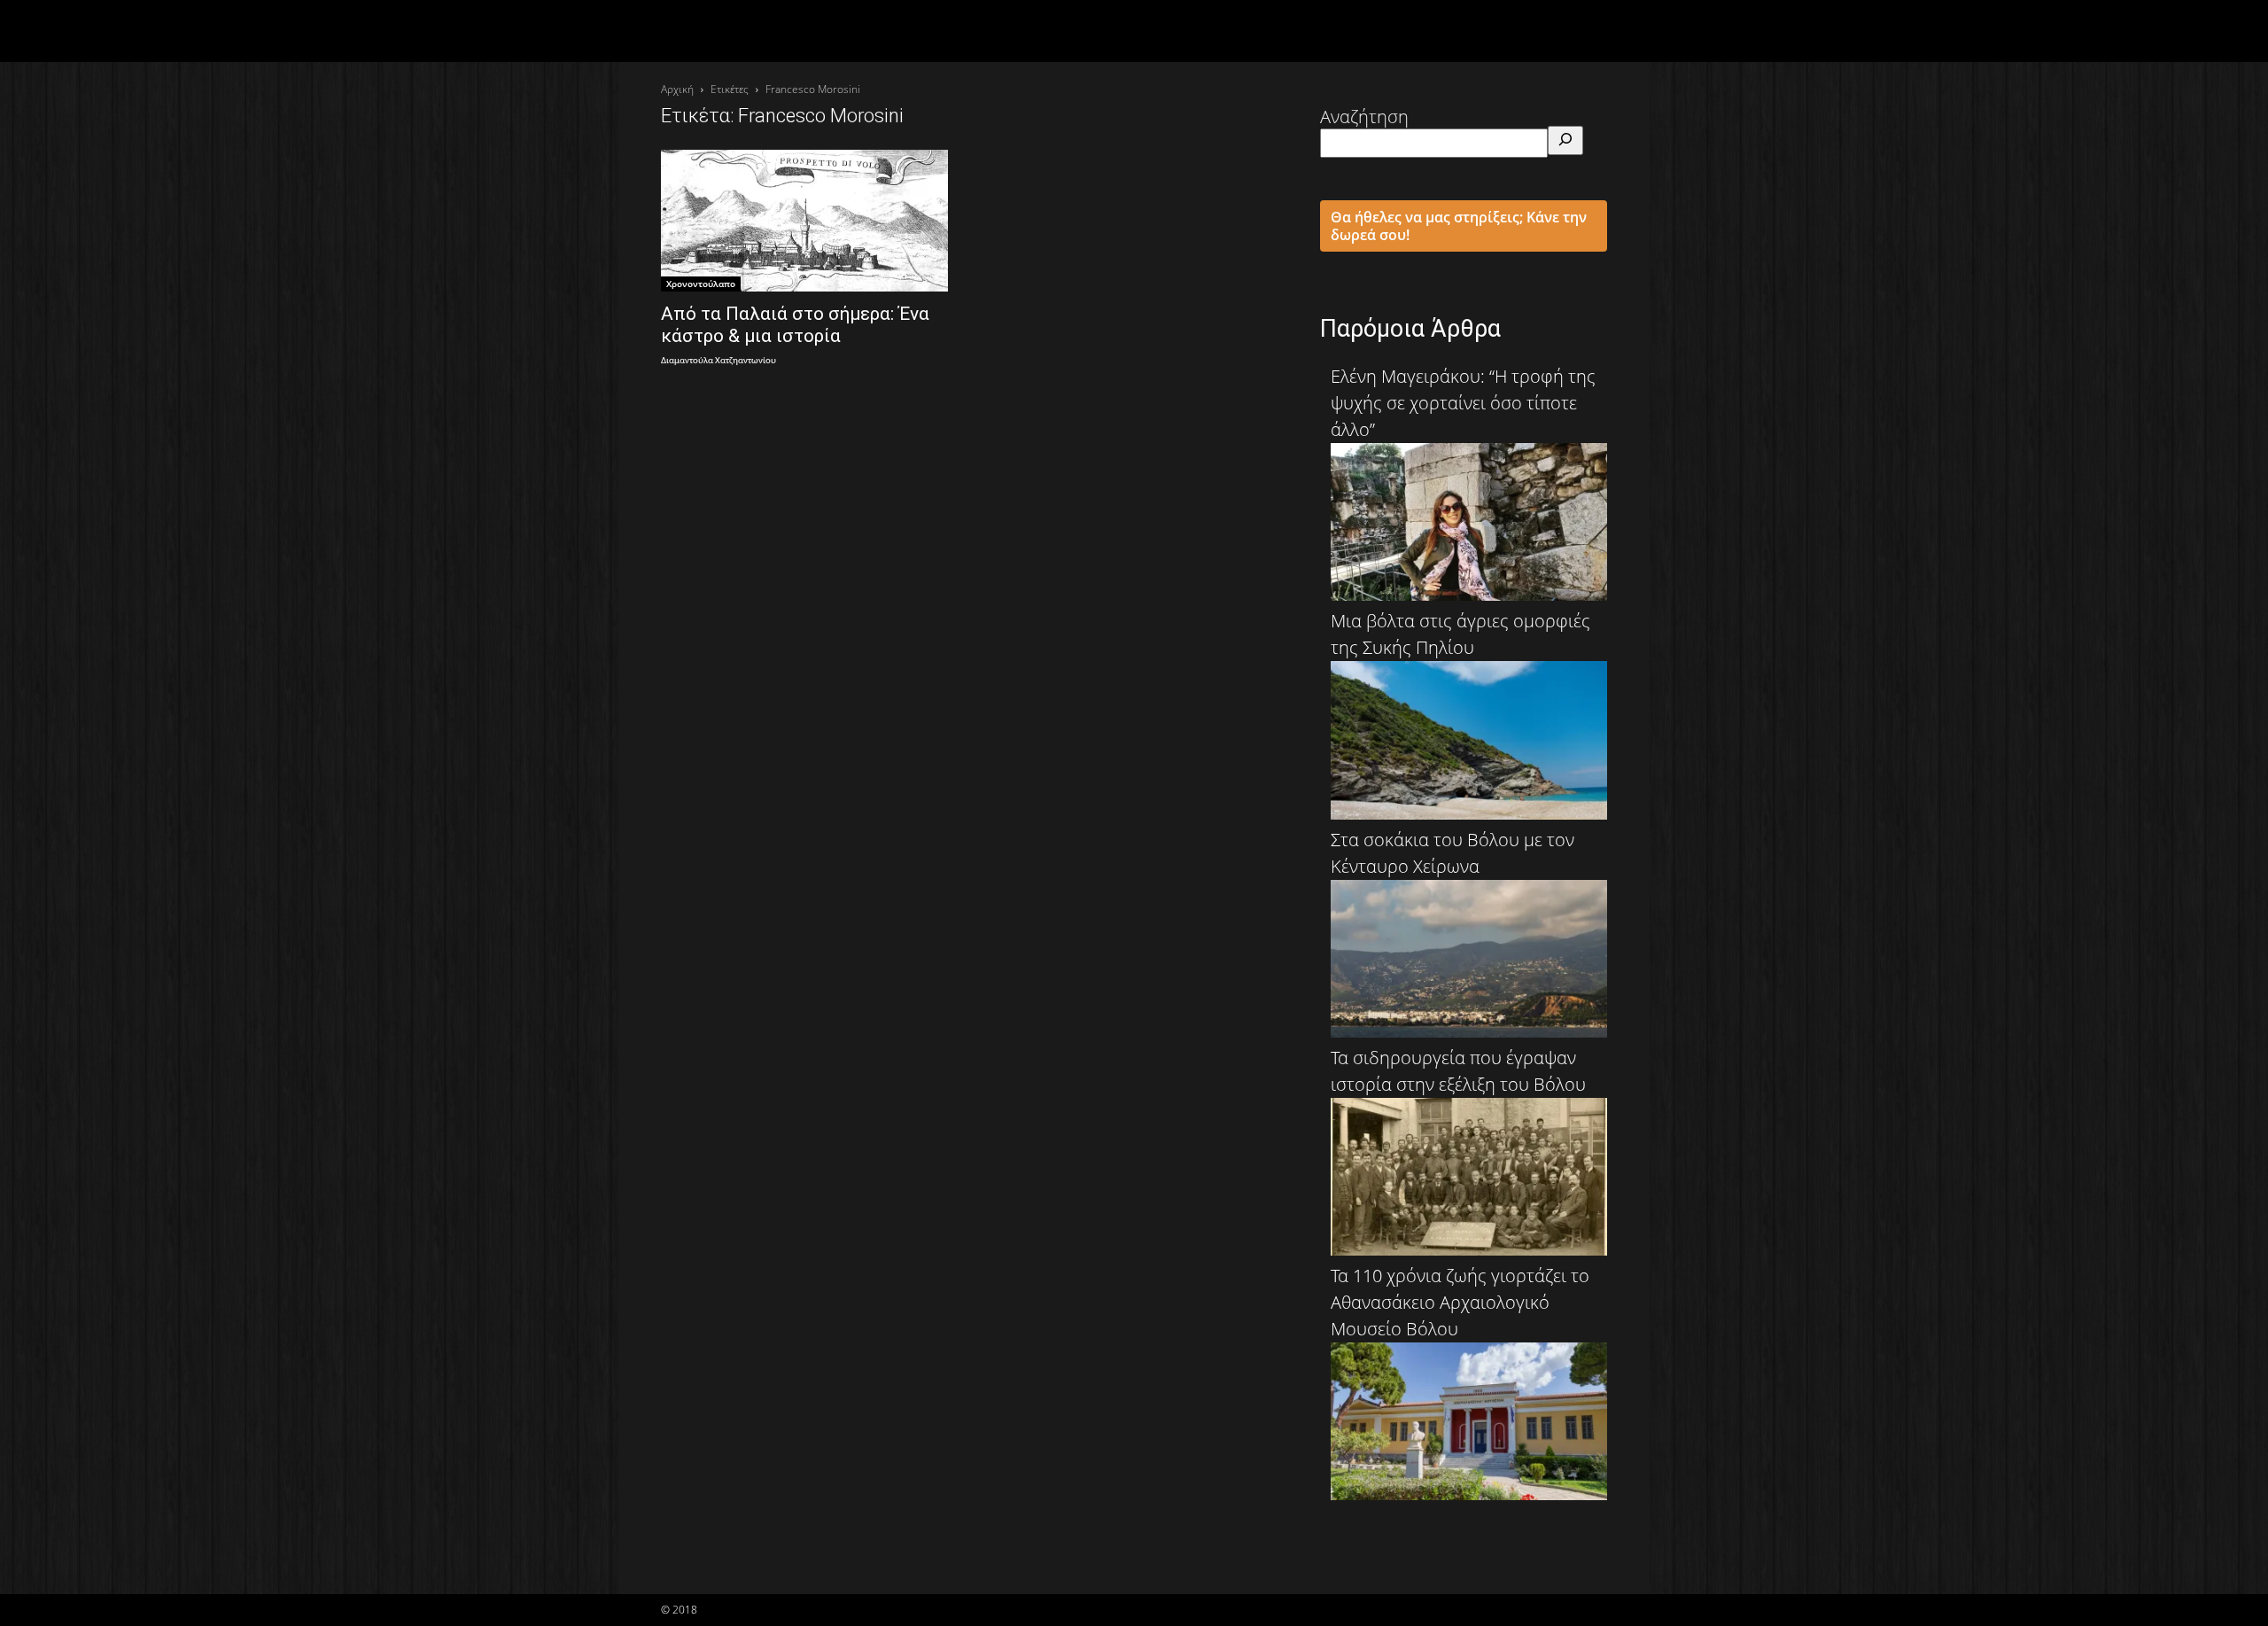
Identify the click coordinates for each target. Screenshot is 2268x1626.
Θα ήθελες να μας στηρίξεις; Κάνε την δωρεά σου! (1459, 226)
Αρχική (677, 89)
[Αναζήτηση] (1565, 140)
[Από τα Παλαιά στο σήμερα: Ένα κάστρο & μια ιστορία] (804, 221)
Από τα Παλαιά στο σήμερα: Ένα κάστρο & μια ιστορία (795, 325)
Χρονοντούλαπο (701, 284)
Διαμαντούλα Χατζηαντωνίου (718, 361)
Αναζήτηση (1364, 117)
